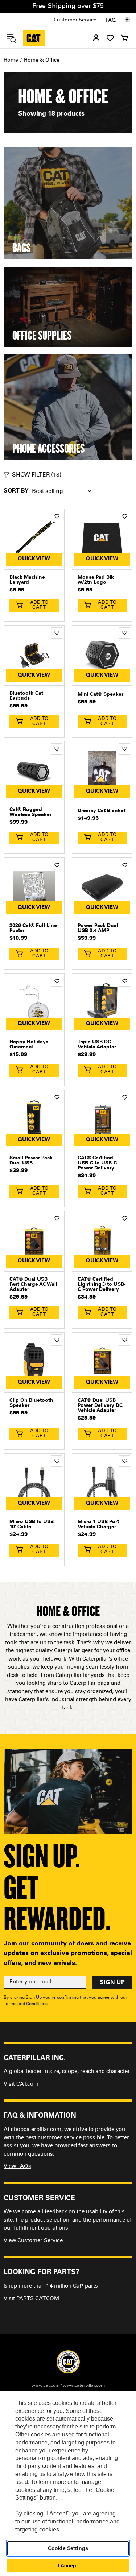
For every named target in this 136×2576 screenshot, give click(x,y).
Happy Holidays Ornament (29, 1045)
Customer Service (75, 20)
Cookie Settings (68, 2548)
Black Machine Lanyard (27, 580)
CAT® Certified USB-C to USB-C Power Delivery (97, 1163)
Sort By (16, 491)
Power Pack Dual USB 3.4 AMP (98, 928)
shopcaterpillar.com (34, 38)
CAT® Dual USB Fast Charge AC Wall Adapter (33, 1285)
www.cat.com (46, 2386)
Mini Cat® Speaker (100, 695)
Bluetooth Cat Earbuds (26, 696)
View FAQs (17, 2167)
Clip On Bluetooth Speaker (31, 1403)
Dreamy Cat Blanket (102, 811)
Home (11, 61)
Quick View (34, 559)
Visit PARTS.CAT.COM (31, 2299)
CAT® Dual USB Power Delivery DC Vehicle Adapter (100, 1406)
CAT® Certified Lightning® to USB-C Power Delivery (102, 1285)
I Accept (68, 2565)
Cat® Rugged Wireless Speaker (30, 813)
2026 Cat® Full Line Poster (33, 928)
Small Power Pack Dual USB (31, 1161)
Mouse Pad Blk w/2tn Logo (96, 580)
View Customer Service (33, 2241)
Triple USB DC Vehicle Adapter (97, 1045)
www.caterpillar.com (84, 2386)
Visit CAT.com (21, 2084)
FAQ (111, 21)
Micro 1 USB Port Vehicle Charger (98, 1525)
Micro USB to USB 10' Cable (32, 1525)
